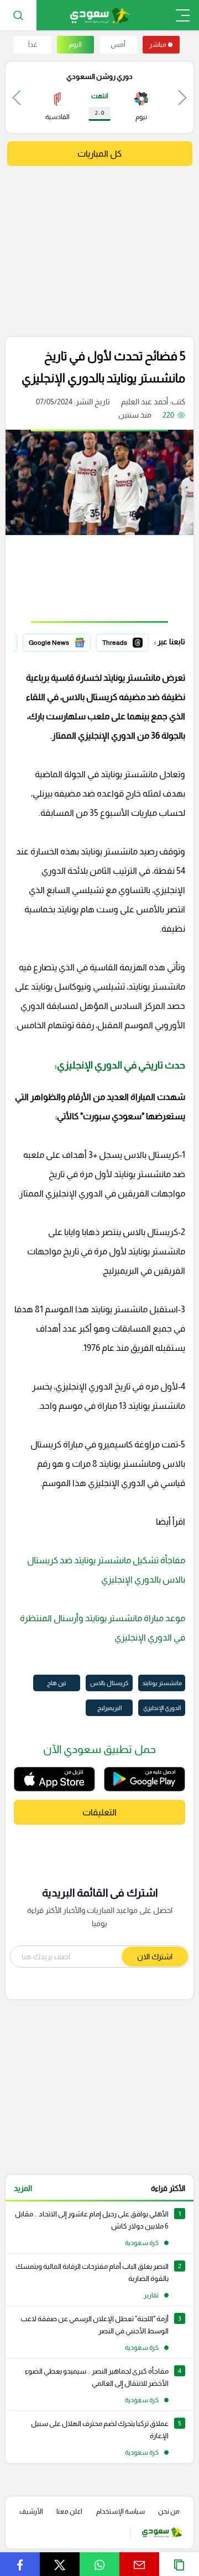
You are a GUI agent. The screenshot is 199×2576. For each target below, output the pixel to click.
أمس (118, 45)
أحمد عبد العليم (145, 402)
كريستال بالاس (109, 1683)
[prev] (182, 97)
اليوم (75, 45)
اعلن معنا (69, 2511)
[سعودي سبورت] (100, 15)
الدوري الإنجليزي (162, 1708)
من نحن (169, 2511)
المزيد (23, 2188)
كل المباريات (99, 154)
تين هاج (57, 1683)
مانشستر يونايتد (162, 1683)
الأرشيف (31, 2511)
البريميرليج (109, 1708)
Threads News (123, 641)
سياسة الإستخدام (121, 2511)
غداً (33, 45)
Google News (67, 641)
